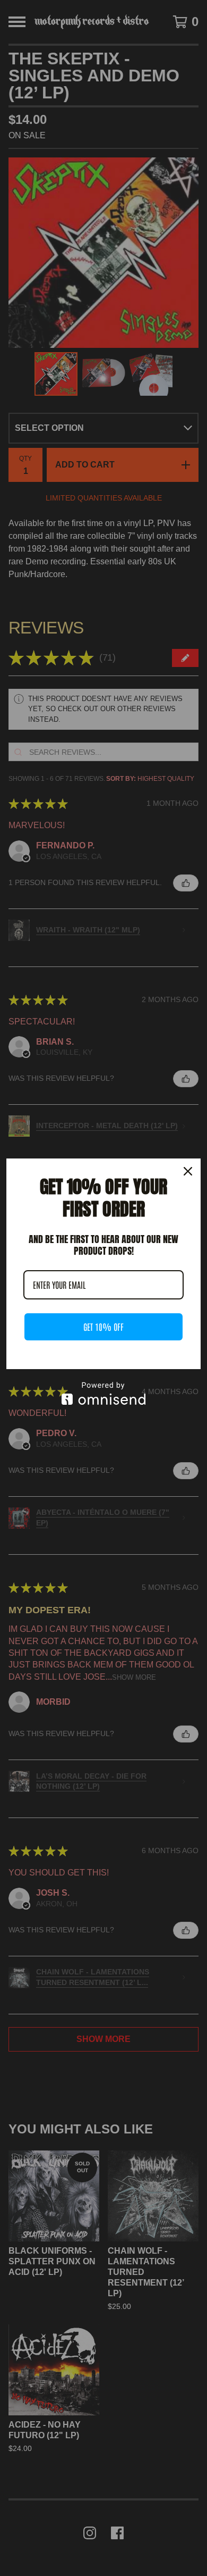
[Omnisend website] (103, 1393)
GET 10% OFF (103, 1327)
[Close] (188, 1171)
